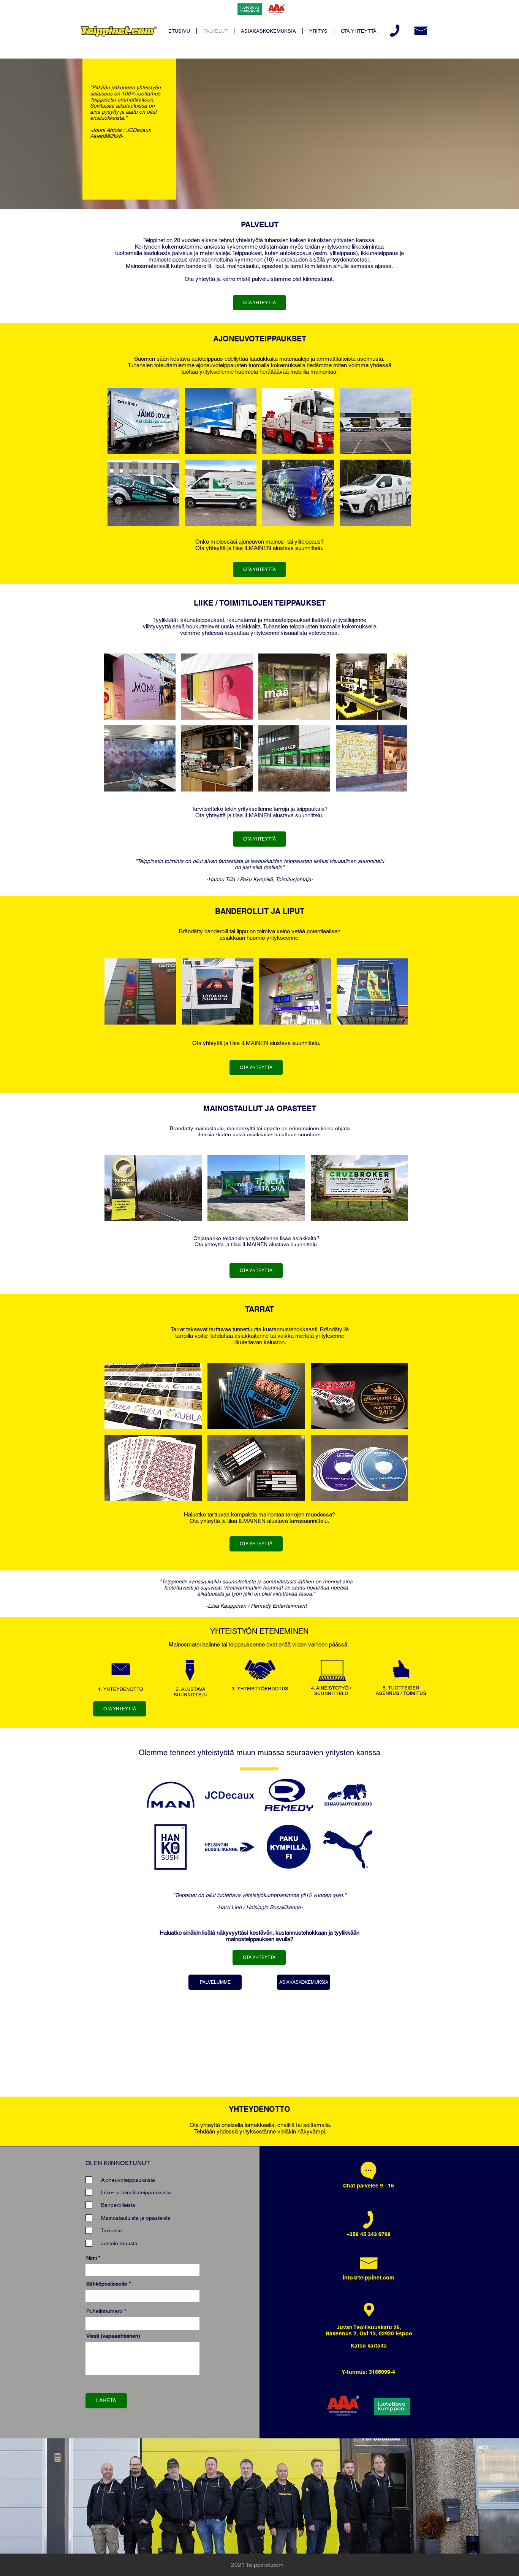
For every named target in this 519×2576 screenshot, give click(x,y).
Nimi (92, 2258)
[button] (143, 421)
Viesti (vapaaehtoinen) (113, 2336)
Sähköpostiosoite (107, 2284)
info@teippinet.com (368, 2278)
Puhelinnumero (104, 2311)
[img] (120, 1681)
